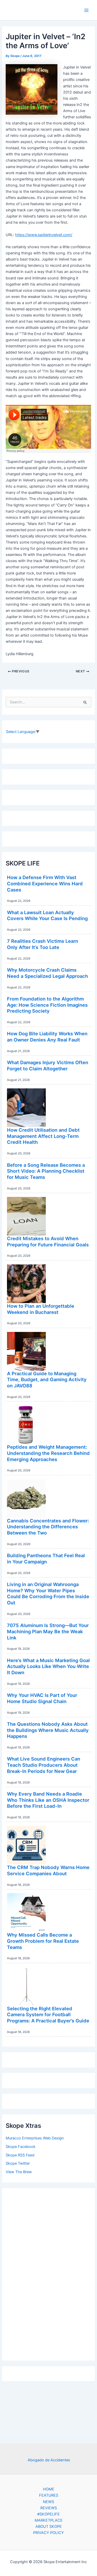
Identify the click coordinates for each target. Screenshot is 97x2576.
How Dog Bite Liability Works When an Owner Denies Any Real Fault (47, 1037)
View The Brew (19, 2172)
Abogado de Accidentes (49, 2460)
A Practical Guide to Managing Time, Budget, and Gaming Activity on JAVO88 (47, 1379)
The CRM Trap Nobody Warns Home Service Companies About (48, 1870)
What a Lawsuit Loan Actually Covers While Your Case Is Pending (47, 915)
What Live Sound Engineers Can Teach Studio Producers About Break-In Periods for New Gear (44, 1765)
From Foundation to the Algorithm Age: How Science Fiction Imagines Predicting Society (47, 1005)
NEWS (48, 2502)
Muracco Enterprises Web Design (35, 2138)
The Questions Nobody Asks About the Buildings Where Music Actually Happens (48, 1730)
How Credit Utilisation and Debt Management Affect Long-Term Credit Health (43, 1136)
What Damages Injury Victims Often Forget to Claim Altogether (48, 1065)
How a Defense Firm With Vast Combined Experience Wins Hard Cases (45, 883)
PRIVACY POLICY (48, 2533)
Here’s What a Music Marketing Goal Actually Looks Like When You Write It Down (48, 1666)
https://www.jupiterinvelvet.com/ (44, 235)
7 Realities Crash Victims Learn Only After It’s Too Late (43, 944)
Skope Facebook (21, 2147)
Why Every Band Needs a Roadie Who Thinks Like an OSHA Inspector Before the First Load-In (48, 1800)
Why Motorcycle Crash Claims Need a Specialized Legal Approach (47, 973)
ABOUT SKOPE (49, 2527)
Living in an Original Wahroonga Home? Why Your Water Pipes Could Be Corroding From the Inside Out (48, 1593)
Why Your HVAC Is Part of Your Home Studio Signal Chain (42, 1698)
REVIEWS (49, 2508)
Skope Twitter (18, 2163)
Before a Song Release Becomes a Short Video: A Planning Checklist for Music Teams (46, 1171)
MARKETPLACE (49, 2520)
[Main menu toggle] (86, 10)
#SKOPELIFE (48, 2514)
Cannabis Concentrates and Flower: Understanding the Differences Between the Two (48, 1527)
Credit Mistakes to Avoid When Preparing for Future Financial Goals (48, 1241)
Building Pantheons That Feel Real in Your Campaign (46, 1558)
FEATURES (49, 2495)
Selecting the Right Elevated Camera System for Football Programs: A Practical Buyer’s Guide (48, 2015)
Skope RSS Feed (20, 2155)
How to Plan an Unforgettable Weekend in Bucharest (41, 1309)
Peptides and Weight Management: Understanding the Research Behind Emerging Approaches (48, 1453)
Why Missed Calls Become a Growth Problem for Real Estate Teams (43, 1941)
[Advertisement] (49, 2273)
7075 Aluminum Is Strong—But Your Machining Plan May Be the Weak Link (48, 1631)
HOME (49, 2489)
